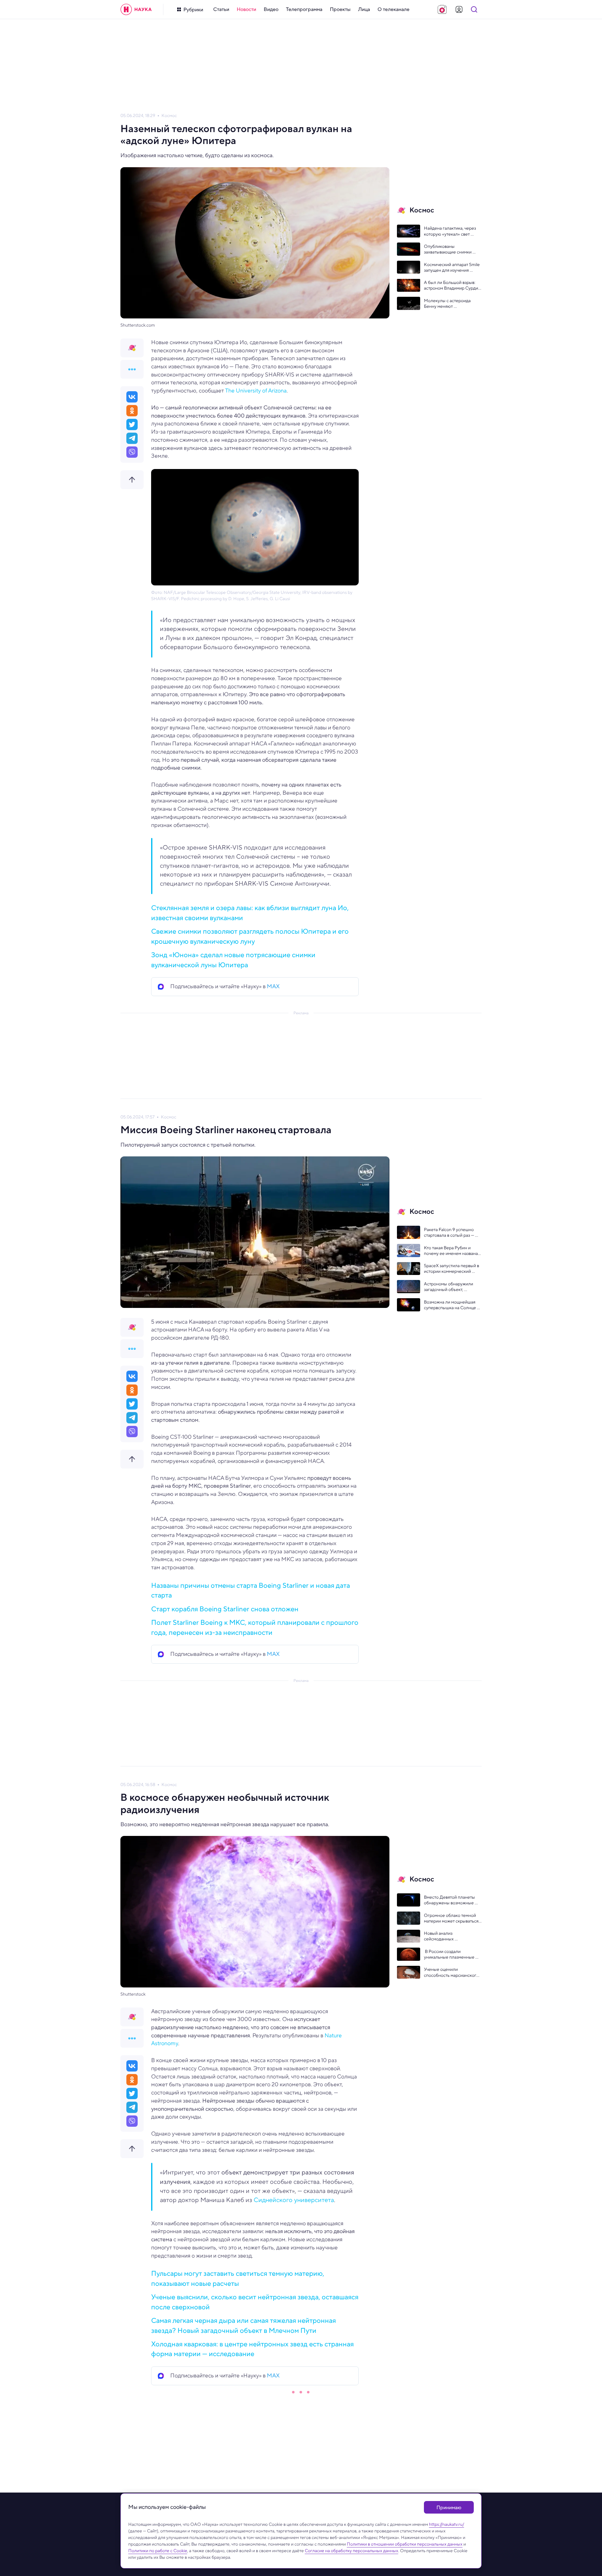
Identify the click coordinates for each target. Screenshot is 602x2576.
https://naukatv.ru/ (446, 2524)
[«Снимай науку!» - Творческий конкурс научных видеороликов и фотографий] (442, 9)
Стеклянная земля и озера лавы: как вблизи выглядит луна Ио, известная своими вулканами (250, 912)
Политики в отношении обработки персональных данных (405, 2544)
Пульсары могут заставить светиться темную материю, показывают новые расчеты (238, 2278)
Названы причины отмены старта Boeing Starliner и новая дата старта (251, 1590)
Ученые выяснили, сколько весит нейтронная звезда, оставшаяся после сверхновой (255, 2302)
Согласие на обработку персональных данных (351, 2551)
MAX (273, 986)
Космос (169, 116)
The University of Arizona (256, 391)
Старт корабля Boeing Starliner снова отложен (225, 1609)
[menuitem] (221, 9)
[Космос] (132, 348)
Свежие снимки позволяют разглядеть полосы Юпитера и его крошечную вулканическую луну (250, 936)
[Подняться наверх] (132, 480)
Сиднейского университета (294, 2200)
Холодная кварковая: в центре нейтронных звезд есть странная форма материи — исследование (252, 2349)
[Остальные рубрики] (132, 369)
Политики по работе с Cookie (158, 2551)
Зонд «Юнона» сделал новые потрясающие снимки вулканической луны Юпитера (233, 960)
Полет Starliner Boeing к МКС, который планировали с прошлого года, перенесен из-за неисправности (255, 1627)
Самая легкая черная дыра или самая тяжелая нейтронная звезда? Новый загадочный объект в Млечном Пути (243, 2325)
